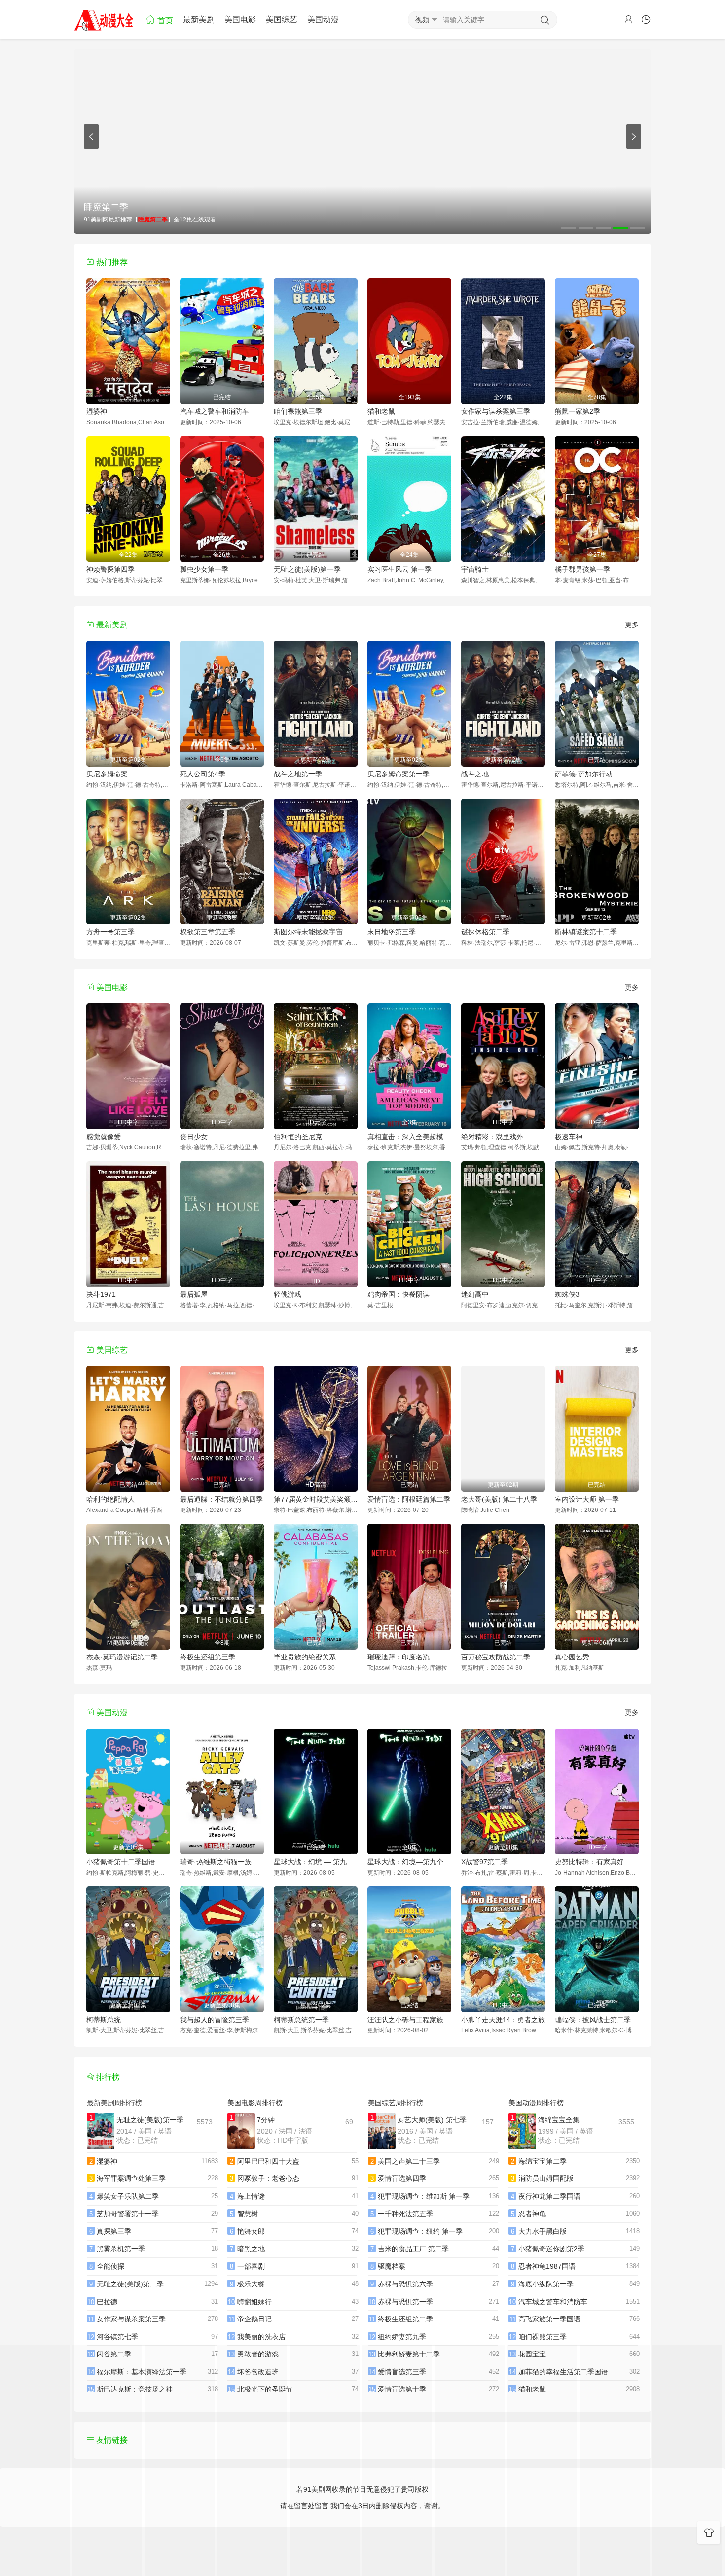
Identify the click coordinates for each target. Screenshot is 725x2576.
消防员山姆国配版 (546, 2178)
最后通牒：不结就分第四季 (221, 1499)
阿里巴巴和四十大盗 (268, 2161)
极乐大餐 (251, 2284)
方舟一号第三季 (110, 932)
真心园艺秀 (572, 1657)
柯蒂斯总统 (104, 2020)
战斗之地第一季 (298, 774)
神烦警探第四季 (110, 569)
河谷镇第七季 (117, 2337)
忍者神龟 (532, 2214)
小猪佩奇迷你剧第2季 (551, 2249)
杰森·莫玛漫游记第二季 (122, 1657)
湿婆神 (97, 411)
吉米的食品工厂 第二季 (413, 2249)
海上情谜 (251, 2196)
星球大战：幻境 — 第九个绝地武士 (316, 1862)
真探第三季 (114, 2231)
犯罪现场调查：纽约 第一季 (420, 2231)
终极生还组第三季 (208, 1657)
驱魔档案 (392, 2266)
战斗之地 (475, 774)
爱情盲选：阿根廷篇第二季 (409, 1499)
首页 (164, 20)
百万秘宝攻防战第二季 (496, 1657)
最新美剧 (199, 19)
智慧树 (248, 2214)
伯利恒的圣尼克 (298, 1137)
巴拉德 (107, 2302)
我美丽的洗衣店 (261, 2337)
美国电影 (240, 19)
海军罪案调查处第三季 (131, 2178)
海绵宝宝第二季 (543, 2161)
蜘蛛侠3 (567, 1294)
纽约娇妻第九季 (402, 2337)
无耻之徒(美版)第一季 (307, 569)
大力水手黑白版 (543, 2231)
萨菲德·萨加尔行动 (584, 774)
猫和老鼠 (381, 411)
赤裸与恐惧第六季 (405, 2284)
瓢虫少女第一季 (204, 569)
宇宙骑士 (475, 569)
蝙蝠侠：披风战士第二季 (593, 2020)
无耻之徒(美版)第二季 (130, 2284)
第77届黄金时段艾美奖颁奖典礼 (316, 1499)
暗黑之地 (251, 2249)
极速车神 (569, 1137)
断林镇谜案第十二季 (586, 932)
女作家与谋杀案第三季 (496, 411)
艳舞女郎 (251, 2231)
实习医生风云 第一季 (399, 569)
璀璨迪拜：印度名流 (399, 1657)
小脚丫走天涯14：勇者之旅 (503, 2020)
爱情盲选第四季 (402, 2178)
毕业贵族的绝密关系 (305, 1657)
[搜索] (545, 20)
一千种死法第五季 (405, 2214)
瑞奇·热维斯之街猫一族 (216, 1862)
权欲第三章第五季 (208, 932)
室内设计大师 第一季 (587, 1499)
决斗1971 (101, 1294)
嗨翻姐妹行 (254, 2302)
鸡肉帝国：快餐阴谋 (399, 1294)
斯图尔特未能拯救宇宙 (308, 932)
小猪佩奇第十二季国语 (121, 1862)
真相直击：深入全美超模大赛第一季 (409, 1137)
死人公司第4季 (203, 774)
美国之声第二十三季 (409, 2161)
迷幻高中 (475, 1294)
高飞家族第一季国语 (549, 2319)
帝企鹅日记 (254, 2319)
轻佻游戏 (288, 1294)
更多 (632, 625)
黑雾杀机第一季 (121, 2249)
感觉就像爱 (104, 1137)
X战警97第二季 (485, 1862)
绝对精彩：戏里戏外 (492, 1137)
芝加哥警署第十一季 (128, 2214)
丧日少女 (194, 1137)
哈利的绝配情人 (110, 1499)
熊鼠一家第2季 (578, 411)
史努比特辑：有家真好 (589, 1862)
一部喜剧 (251, 2266)
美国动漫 (323, 19)
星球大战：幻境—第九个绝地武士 (409, 1862)
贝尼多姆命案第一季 (399, 774)
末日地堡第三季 (392, 932)
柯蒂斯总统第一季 (301, 2020)
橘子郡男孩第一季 (582, 569)
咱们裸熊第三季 (298, 411)
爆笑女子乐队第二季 (128, 2196)
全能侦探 (110, 2266)
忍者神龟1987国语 (547, 2266)
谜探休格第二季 (485, 932)
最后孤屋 (194, 1294)
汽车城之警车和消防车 (215, 411)
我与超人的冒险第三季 (215, 2020)
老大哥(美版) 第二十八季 (499, 1499)
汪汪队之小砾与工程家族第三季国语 (409, 2020)
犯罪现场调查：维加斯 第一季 (424, 2196)
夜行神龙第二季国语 (549, 2196)
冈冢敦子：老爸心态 (268, 2178)
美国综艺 (282, 19)
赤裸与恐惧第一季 (405, 2302)
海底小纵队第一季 (546, 2284)
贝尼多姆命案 (107, 774)
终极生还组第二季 (405, 2319)
